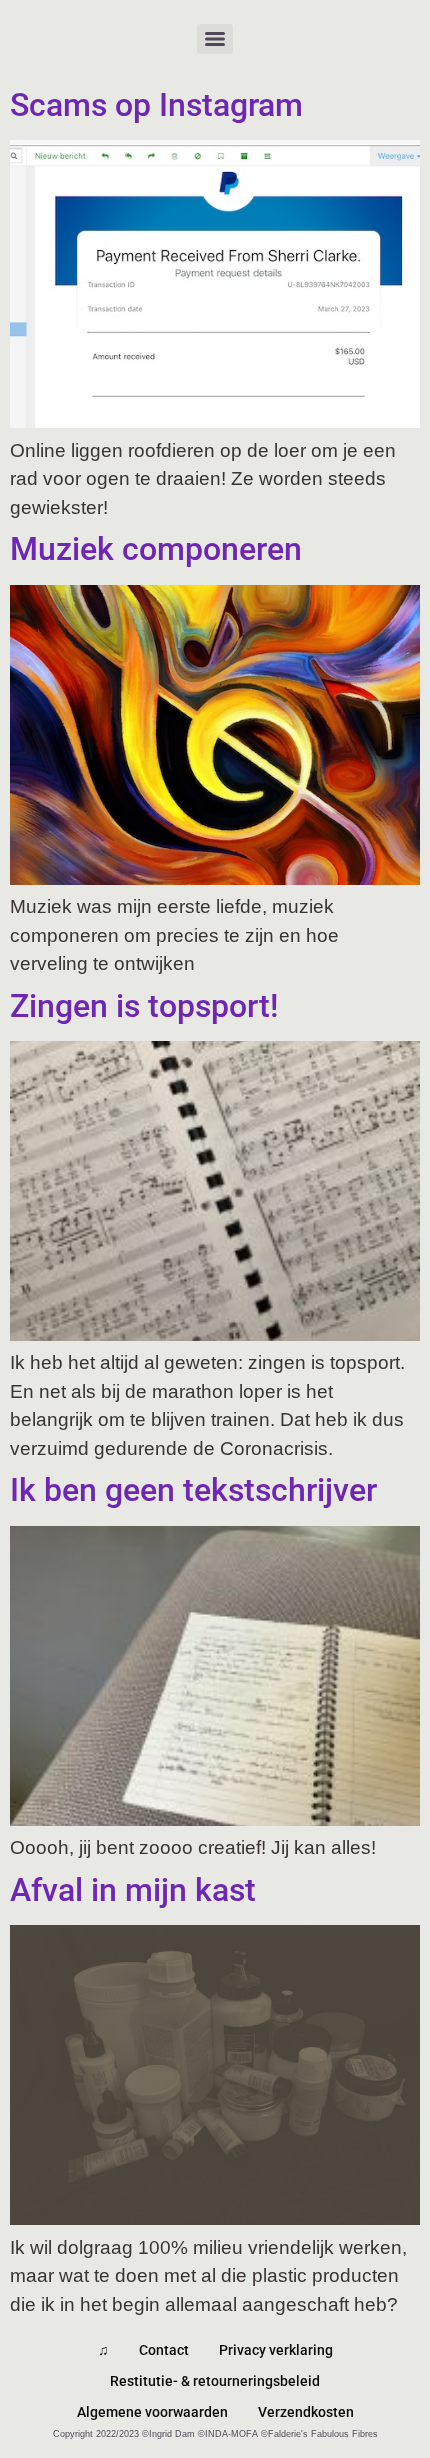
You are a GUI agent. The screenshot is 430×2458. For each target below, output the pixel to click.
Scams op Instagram (156, 105)
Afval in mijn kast (133, 1890)
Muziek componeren (156, 549)
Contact (164, 2350)
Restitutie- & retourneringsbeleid (215, 2381)
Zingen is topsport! (144, 1006)
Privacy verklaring (276, 2350)
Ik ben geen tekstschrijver (193, 1490)
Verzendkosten (306, 2412)
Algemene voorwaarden (152, 2412)
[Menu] (215, 39)
